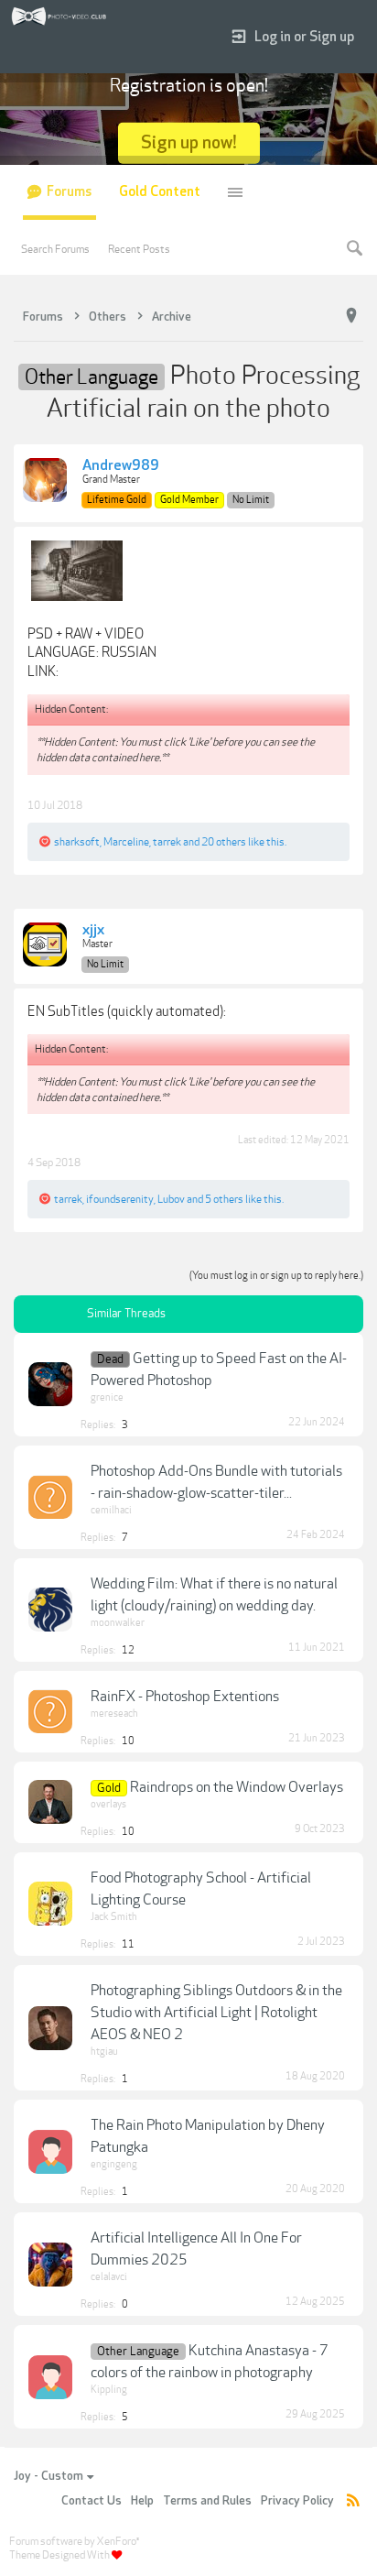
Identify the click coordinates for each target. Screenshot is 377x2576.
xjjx (93, 931)
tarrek (167, 842)
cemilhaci (111, 1510)
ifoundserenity (120, 1199)
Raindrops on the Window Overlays (237, 1787)
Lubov (171, 1199)
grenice (107, 1397)
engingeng (114, 2164)
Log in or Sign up (304, 37)
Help (142, 2501)
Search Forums (55, 249)
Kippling (109, 2390)
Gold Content (160, 192)
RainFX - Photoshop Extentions (185, 1697)
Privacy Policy (297, 2501)
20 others (224, 842)
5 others (224, 1199)
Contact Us (92, 2501)
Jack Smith (114, 1917)
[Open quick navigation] (351, 316)
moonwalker (118, 1623)
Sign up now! (189, 142)
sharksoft (77, 842)
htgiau (104, 2052)
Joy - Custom (48, 2476)
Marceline (126, 842)
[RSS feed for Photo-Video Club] (353, 2501)
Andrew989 (121, 466)
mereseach (114, 1714)
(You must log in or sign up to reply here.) (276, 1276)
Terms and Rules (207, 2501)
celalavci (109, 2277)
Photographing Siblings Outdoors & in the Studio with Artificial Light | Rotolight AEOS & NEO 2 (216, 2013)
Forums (69, 192)
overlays (108, 1804)
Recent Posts (139, 249)
